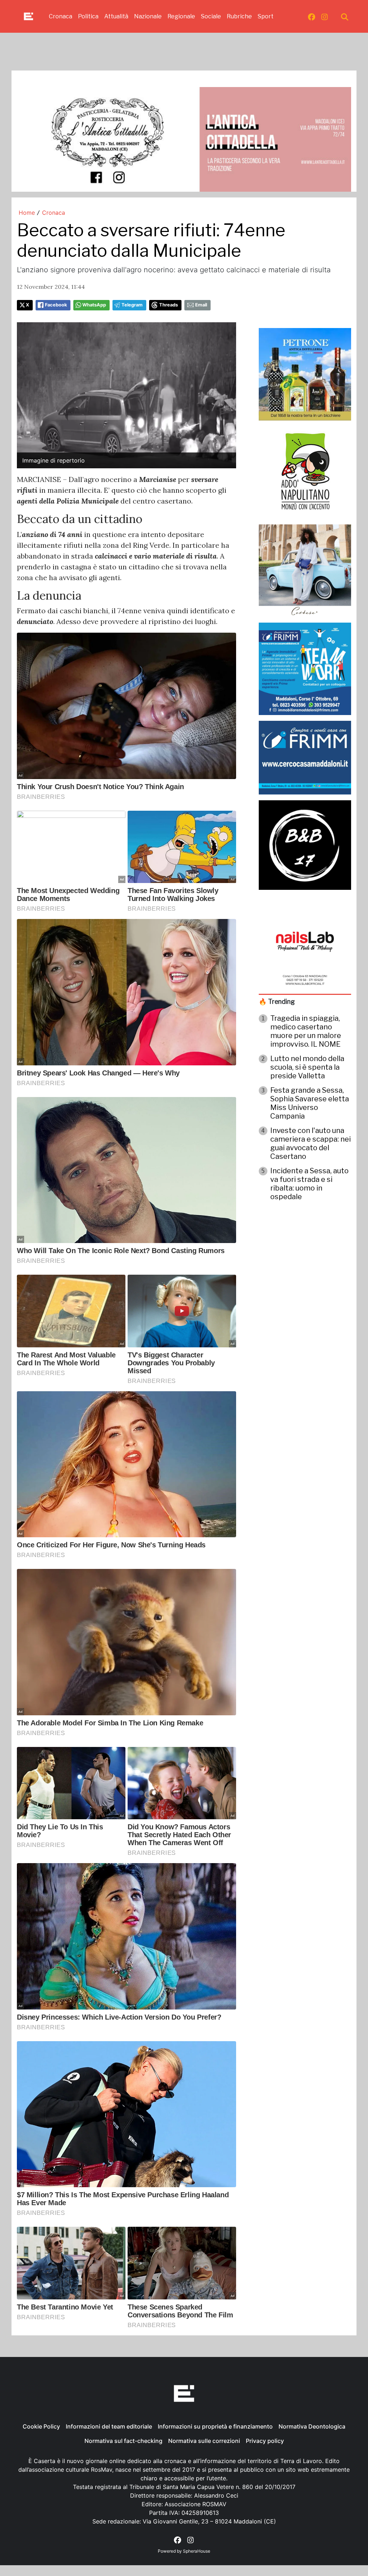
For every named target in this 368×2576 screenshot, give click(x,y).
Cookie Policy (41, 2426)
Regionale (181, 16)
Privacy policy (265, 2441)
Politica (88, 16)
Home (27, 213)
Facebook (56, 305)
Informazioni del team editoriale (109, 2426)
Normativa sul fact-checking (123, 2441)
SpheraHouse (197, 2551)
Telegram (132, 305)
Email (201, 305)
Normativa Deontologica (312, 2426)
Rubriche (239, 16)
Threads (169, 305)
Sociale (211, 16)
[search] (345, 17)
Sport (266, 16)
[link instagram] (325, 17)
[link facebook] (312, 17)
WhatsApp (94, 305)
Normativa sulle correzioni (204, 2441)
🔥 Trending (277, 1002)
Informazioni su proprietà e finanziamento (215, 2426)
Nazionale (148, 16)
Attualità (116, 16)
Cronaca (61, 16)
